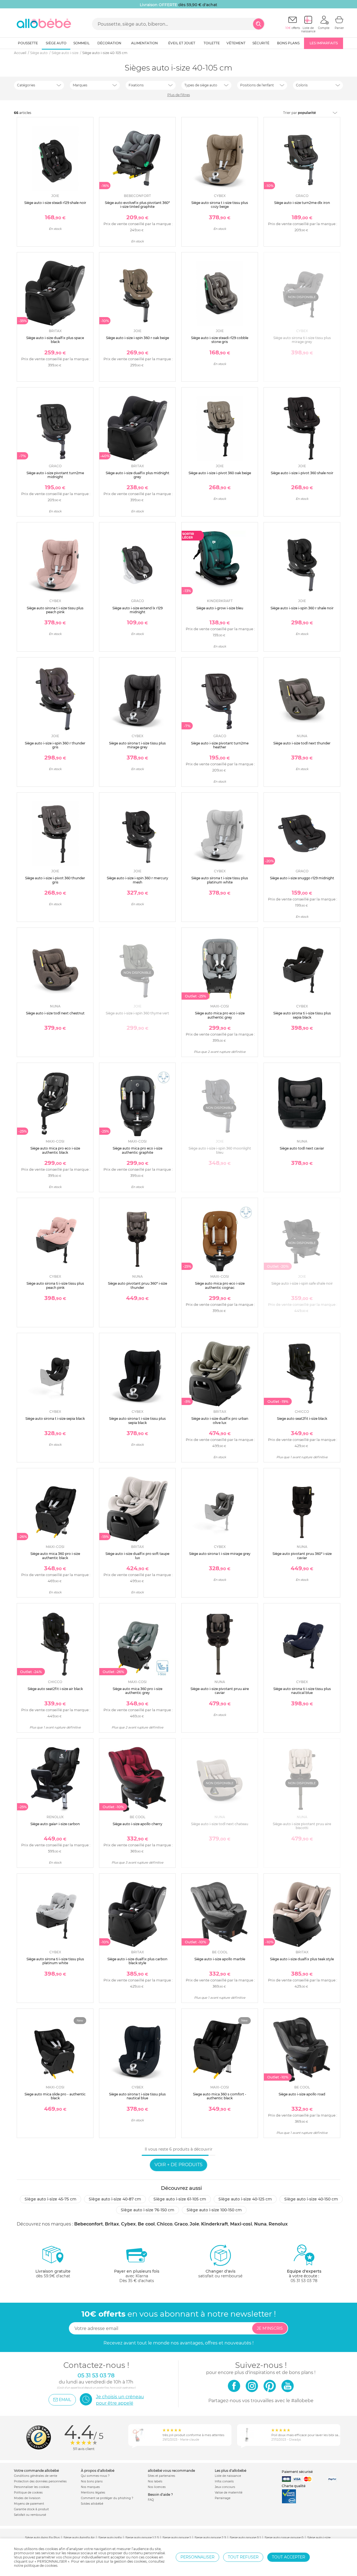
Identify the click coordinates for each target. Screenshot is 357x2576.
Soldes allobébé (92, 2504)
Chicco (165, 2224)
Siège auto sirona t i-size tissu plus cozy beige (220, 205)
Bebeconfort (89, 2224)
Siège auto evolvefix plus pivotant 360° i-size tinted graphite (137, 205)
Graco (181, 2224)
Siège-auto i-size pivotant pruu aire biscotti (302, 1826)
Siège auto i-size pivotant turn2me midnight (55, 475)
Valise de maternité (229, 2493)
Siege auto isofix (110, 2538)
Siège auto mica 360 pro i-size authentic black (55, 1556)
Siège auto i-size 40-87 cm (115, 2199)
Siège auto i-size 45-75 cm (50, 2199)
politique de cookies (41, 2566)
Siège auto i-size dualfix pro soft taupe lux (137, 1556)
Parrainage (223, 2498)
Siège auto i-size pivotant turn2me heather (220, 745)
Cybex (128, 2224)
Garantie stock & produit (31, 2509)
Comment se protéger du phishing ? (107, 2498)
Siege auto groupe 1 (177, 2538)
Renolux (278, 2224)
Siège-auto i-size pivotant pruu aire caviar (220, 1691)
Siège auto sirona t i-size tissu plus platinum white (220, 880)
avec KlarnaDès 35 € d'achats (137, 2276)
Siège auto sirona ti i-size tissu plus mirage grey (302, 340)
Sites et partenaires (161, 2476)
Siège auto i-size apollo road (302, 2094)
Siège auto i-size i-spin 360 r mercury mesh (138, 880)
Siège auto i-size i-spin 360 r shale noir (302, 608)
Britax (112, 2224)
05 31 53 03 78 (304, 2281)
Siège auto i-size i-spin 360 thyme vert (137, 1013)
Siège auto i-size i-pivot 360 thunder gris (55, 880)
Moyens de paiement (29, 2504)
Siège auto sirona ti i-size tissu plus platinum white (55, 1961)
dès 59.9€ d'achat (53, 2274)
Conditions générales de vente (36, 2476)
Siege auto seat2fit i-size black (302, 1419)
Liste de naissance (228, 2476)
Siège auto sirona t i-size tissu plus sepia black (137, 1420)
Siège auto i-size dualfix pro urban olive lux (220, 1420)
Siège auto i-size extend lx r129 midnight (138, 610)
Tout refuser (243, 2557)
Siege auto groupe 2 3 (210, 2538)
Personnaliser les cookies (32, 2487)
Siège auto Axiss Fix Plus (42, 2538)
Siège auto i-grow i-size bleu (220, 608)
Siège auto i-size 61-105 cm (180, 2199)
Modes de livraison (27, 2498)
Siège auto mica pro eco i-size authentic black (55, 1150)
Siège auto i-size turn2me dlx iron (302, 203)
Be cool (146, 2224)
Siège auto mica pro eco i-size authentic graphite (138, 1150)
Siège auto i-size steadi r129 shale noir (55, 203)
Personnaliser (197, 2557)
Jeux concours (225, 2487)
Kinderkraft (215, 2224)
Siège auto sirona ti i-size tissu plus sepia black (302, 1015)
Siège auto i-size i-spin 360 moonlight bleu (220, 1150)
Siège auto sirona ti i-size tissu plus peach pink (55, 1285)
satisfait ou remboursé (220, 2274)
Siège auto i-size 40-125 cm (245, 2199)
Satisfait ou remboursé (30, 2515)
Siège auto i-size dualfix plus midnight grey (138, 475)
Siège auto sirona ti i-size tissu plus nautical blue (302, 1691)
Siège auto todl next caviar (302, 1148)
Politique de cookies (28, 2493)
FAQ (151, 2500)
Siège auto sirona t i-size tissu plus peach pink (55, 610)
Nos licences (157, 2487)
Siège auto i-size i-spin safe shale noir (302, 1283)
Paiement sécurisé (297, 2472)
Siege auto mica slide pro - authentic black (55, 2096)
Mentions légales (93, 2493)
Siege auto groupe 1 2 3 (142, 2538)
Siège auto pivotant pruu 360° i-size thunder (138, 1285)
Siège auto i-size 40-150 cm (311, 2199)
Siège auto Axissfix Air (79, 2538)
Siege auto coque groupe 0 (284, 2538)
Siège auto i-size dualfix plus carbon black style (137, 1961)
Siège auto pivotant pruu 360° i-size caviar (302, 1556)
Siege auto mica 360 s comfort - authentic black (220, 2096)
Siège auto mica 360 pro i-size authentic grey (138, 1691)
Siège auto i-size (319, 2538)
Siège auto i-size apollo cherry (138, 1824)
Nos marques (90, 2487)
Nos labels (155, 2481)
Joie (194, 2224)
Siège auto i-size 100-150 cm (214, 2210)
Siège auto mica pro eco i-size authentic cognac (220, 1285)
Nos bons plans (92, 2481)
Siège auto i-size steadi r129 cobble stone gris (220, 340)
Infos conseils (224, 2481)
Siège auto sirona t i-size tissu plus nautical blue (137, 2096)
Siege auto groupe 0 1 (245, 2538)
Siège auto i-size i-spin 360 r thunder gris (55, 745)
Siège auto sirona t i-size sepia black (55, 1419)
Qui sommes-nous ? (95, 2476)
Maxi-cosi (241, 2224)
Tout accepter (289, 2557)
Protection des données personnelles (40, 2481)
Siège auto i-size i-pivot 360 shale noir (302, 473)
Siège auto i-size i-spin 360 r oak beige (138, 338)
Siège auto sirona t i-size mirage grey (220, 1554)
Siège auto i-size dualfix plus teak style (302, 1959)
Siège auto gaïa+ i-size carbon (55, 1824)
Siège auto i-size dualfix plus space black (55, 340)
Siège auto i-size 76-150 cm (148, 2210)
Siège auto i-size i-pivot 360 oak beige (220, 473)
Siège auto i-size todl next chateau (220, 1824)
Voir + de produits (178, 2165)
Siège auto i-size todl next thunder (302, 743)
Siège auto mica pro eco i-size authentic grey (220, 1015)
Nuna (260, 2224)
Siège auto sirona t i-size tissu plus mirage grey (137, 745)
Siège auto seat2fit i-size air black (55, 1689)
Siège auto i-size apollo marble (220, 1959)
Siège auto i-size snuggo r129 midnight (302, 878)
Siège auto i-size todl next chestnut (55, 1013)
